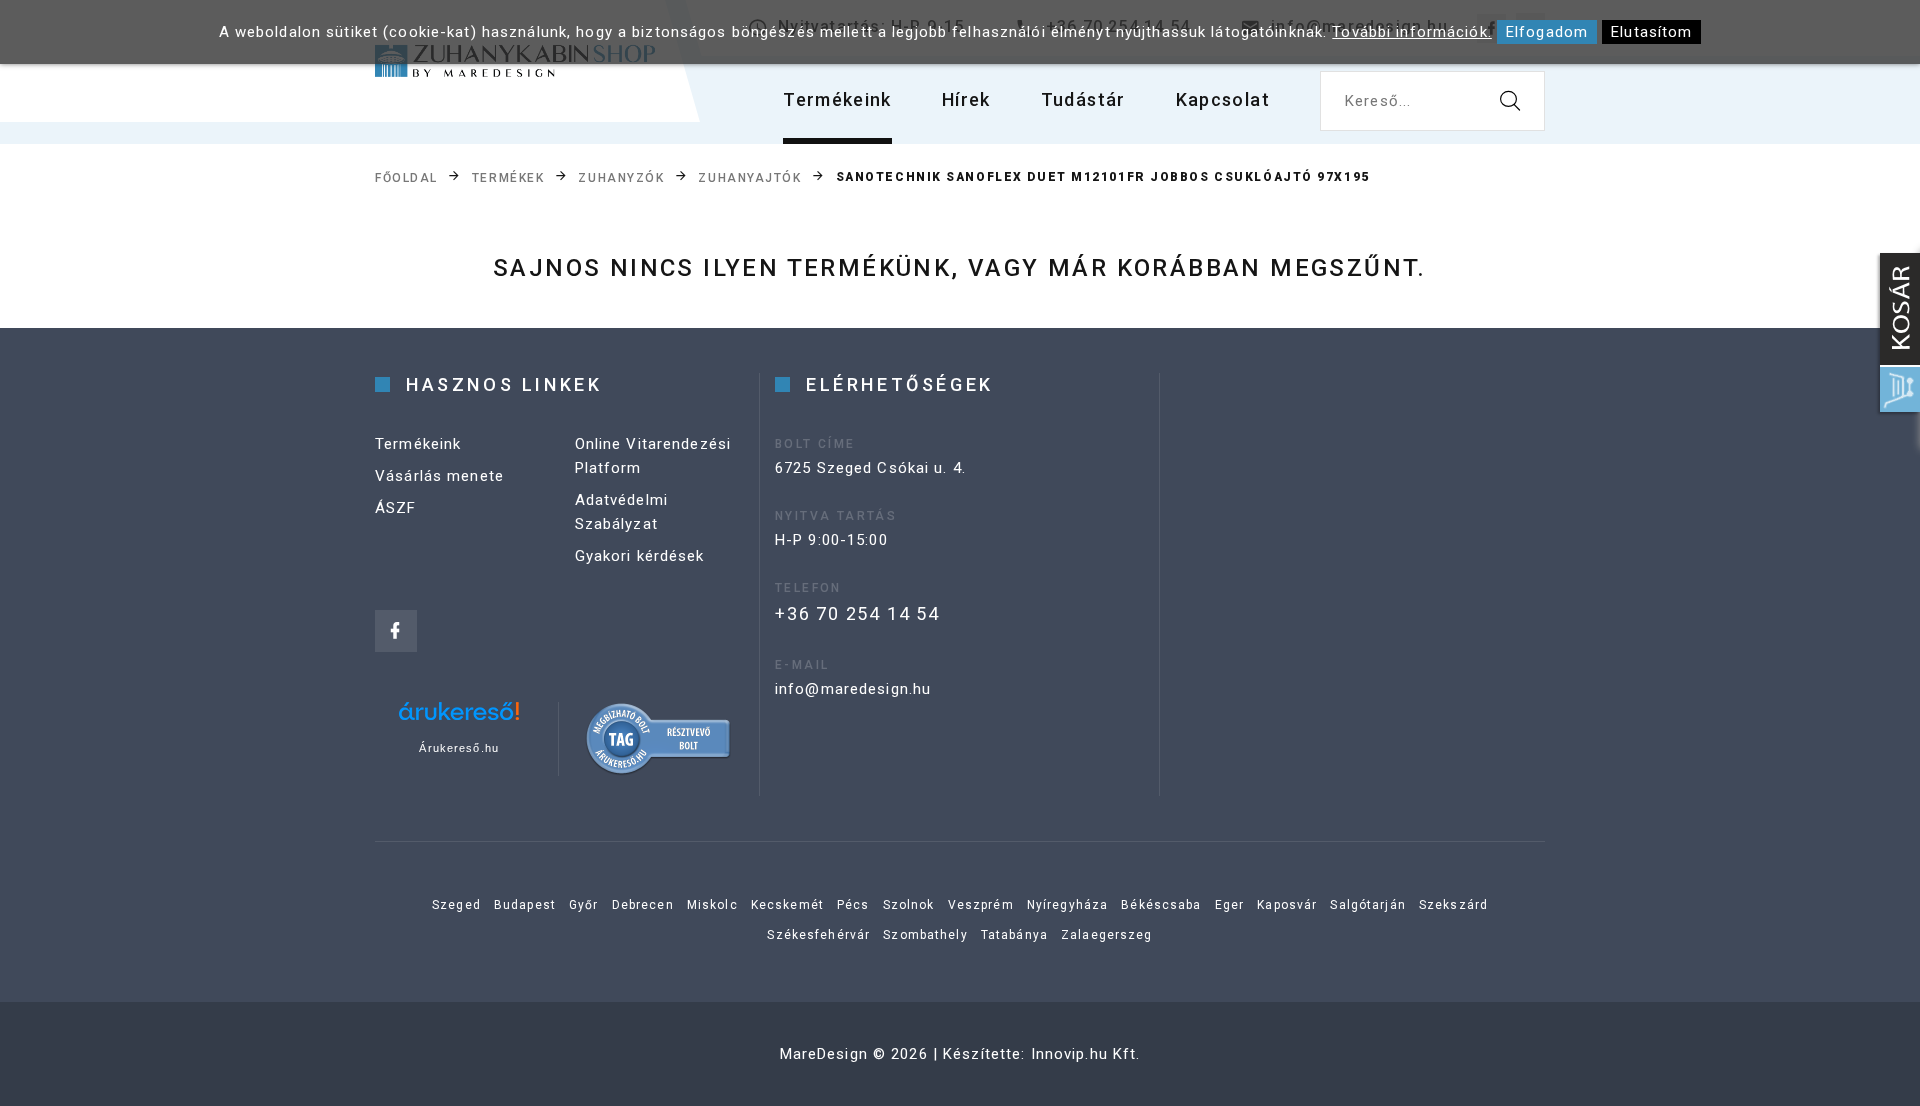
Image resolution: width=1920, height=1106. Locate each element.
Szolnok (909, 905)
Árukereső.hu (459, 748)
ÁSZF (396, 508)
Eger (1230, 905)
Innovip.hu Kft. (1086, 1054)
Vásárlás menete (439, 476)
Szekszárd (1453, 905)
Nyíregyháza (1067, 905)
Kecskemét (787, 905)
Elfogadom (1547, 32)
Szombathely (925, 935)
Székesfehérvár (818, 935)
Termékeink (837, 99)
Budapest (525, 905)
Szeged (456, 905)
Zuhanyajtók (749, 178)
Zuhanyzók (621, 178)
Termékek (508, 178)
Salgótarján (1367, 905)
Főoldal (406, 178)
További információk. (1412, 32)
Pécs (853, 905)
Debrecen (643, 905)
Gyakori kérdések (640, 556)
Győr (584, 905)
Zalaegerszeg (1107, 935)
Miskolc (712, 905)
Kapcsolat (1223, 99)
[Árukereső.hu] (459, 718)
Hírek (966, 99)
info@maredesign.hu (853, 689)
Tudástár (1083, 99)
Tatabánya (1014, 935)
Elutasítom (1651, 32)
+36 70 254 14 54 (857, 613)
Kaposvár (1287, 905)
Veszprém (981, 905)
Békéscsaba (1161, 905)
